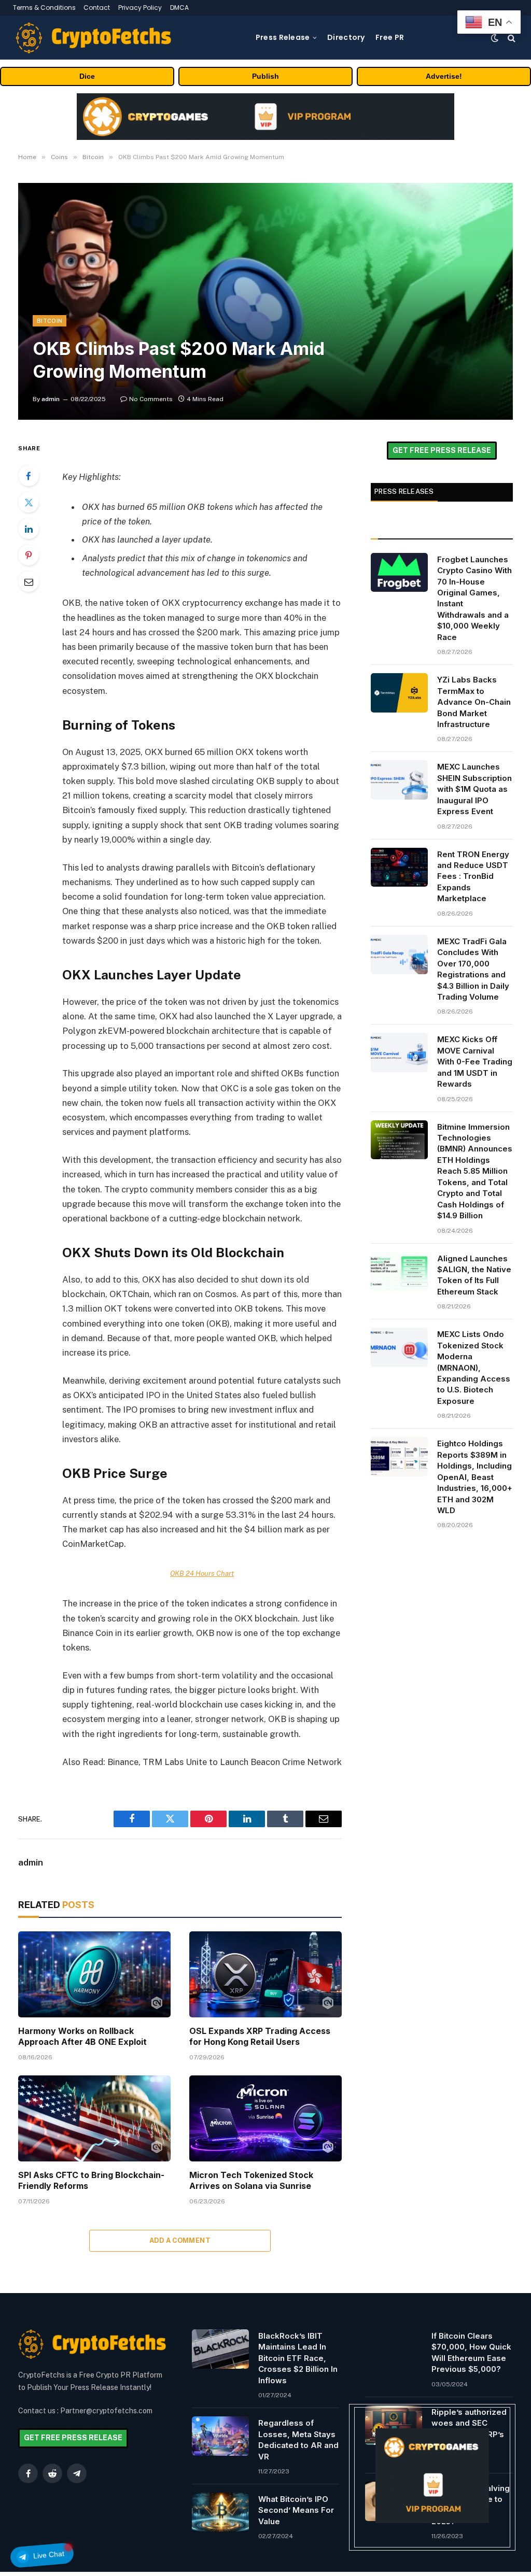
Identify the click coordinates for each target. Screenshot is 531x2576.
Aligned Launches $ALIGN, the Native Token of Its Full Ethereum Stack (474, 1275)
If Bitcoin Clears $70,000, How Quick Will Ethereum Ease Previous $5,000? (471, 2352)
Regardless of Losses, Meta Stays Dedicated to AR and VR (298, 2439)
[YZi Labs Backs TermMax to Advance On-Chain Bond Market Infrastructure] (399, 693)
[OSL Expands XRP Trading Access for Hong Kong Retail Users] (265, 1974)
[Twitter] (29, 502)
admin (51, 399)
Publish (265, 76)
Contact (97, 8)
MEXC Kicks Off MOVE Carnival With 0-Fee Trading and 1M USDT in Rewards (475, 1062)
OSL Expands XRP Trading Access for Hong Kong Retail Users (260, 2037)
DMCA (179, 8)
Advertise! (444, 76)
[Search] (511, 38)
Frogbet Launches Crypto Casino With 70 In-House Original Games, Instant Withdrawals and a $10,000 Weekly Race (474, 598)
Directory (346, 37)
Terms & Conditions (44, 8)
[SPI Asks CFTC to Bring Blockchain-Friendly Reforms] (94, 2118)
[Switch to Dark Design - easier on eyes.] (495, 38)
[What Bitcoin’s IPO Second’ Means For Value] (220, 2512)
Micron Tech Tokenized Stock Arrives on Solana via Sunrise (251, 2181)
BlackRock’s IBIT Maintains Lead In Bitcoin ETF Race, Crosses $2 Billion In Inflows (298, 2358)
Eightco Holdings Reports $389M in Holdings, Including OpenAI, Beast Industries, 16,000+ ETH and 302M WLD (475, 1477)
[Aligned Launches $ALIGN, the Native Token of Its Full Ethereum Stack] (399, 1272)
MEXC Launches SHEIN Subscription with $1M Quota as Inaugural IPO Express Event (474, 789)
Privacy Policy (140, 8)
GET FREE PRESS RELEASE (442, 450)
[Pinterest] (29, 555)
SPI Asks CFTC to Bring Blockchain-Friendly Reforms (91, 2181)
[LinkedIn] (29, 529)
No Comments (151, 399)
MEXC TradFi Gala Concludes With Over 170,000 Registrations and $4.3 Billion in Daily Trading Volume (473, 969)
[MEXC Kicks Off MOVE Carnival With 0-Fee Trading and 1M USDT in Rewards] (399, 1052)
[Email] (29, 581)
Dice (87, 76)
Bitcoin (50, 321)
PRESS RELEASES (404, 492)
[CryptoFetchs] (93, 38)
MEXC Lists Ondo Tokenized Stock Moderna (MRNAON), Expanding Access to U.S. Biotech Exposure (474, 1368)
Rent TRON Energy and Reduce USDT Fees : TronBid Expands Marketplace (473, 877)
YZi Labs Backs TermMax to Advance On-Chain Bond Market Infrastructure (474, 702)
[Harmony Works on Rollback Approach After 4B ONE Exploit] (94, 1974)
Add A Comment (180, 2240)
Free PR (390, 37)
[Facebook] (29, 476)
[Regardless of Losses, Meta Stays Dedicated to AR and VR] (220, 2436)
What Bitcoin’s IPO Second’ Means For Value (296, 2510)
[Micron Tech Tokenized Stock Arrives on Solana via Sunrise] (265, 2118)
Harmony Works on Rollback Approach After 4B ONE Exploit (82, 2037)
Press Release (283, 37)
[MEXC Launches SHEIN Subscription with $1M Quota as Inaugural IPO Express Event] (399, 780)
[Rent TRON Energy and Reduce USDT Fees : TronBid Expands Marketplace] (399, 867)
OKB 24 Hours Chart (202, 1573)
